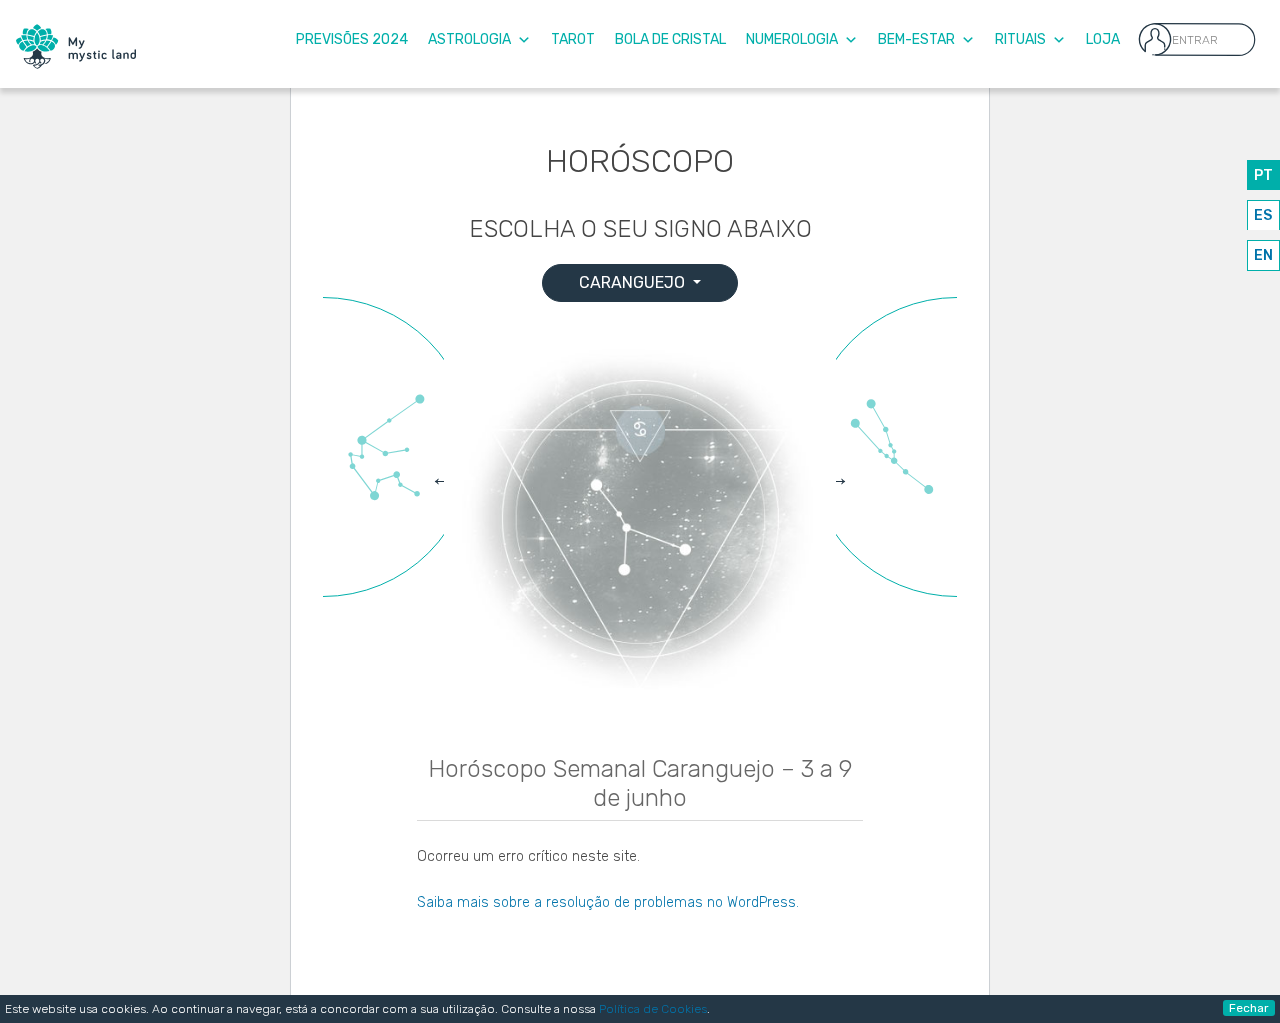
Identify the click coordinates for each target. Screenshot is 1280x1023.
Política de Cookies (653, 1009)
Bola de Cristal (670, 39)
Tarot (573, 39)
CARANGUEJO (634, 282)
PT (1263, 175)
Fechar (1249, 1008)
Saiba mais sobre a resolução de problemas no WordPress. (608, 902)
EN (1263, 255)
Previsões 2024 (352, 39)
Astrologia (469, 39)
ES (1263, 215)
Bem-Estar (916, 39)
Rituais (1020, 39)
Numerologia (792, 39)
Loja (1103, 39)
